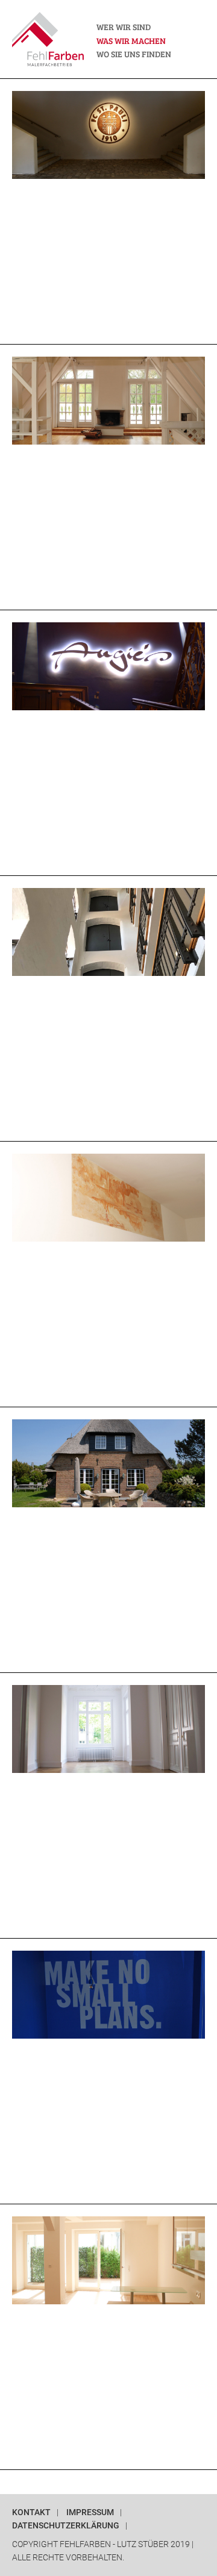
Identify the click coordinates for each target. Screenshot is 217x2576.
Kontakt (31, 2512)
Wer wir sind (124, 27)
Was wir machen (131, 40)
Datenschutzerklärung (66, 2526)
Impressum (90, 2512)
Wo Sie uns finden (134, 54)
